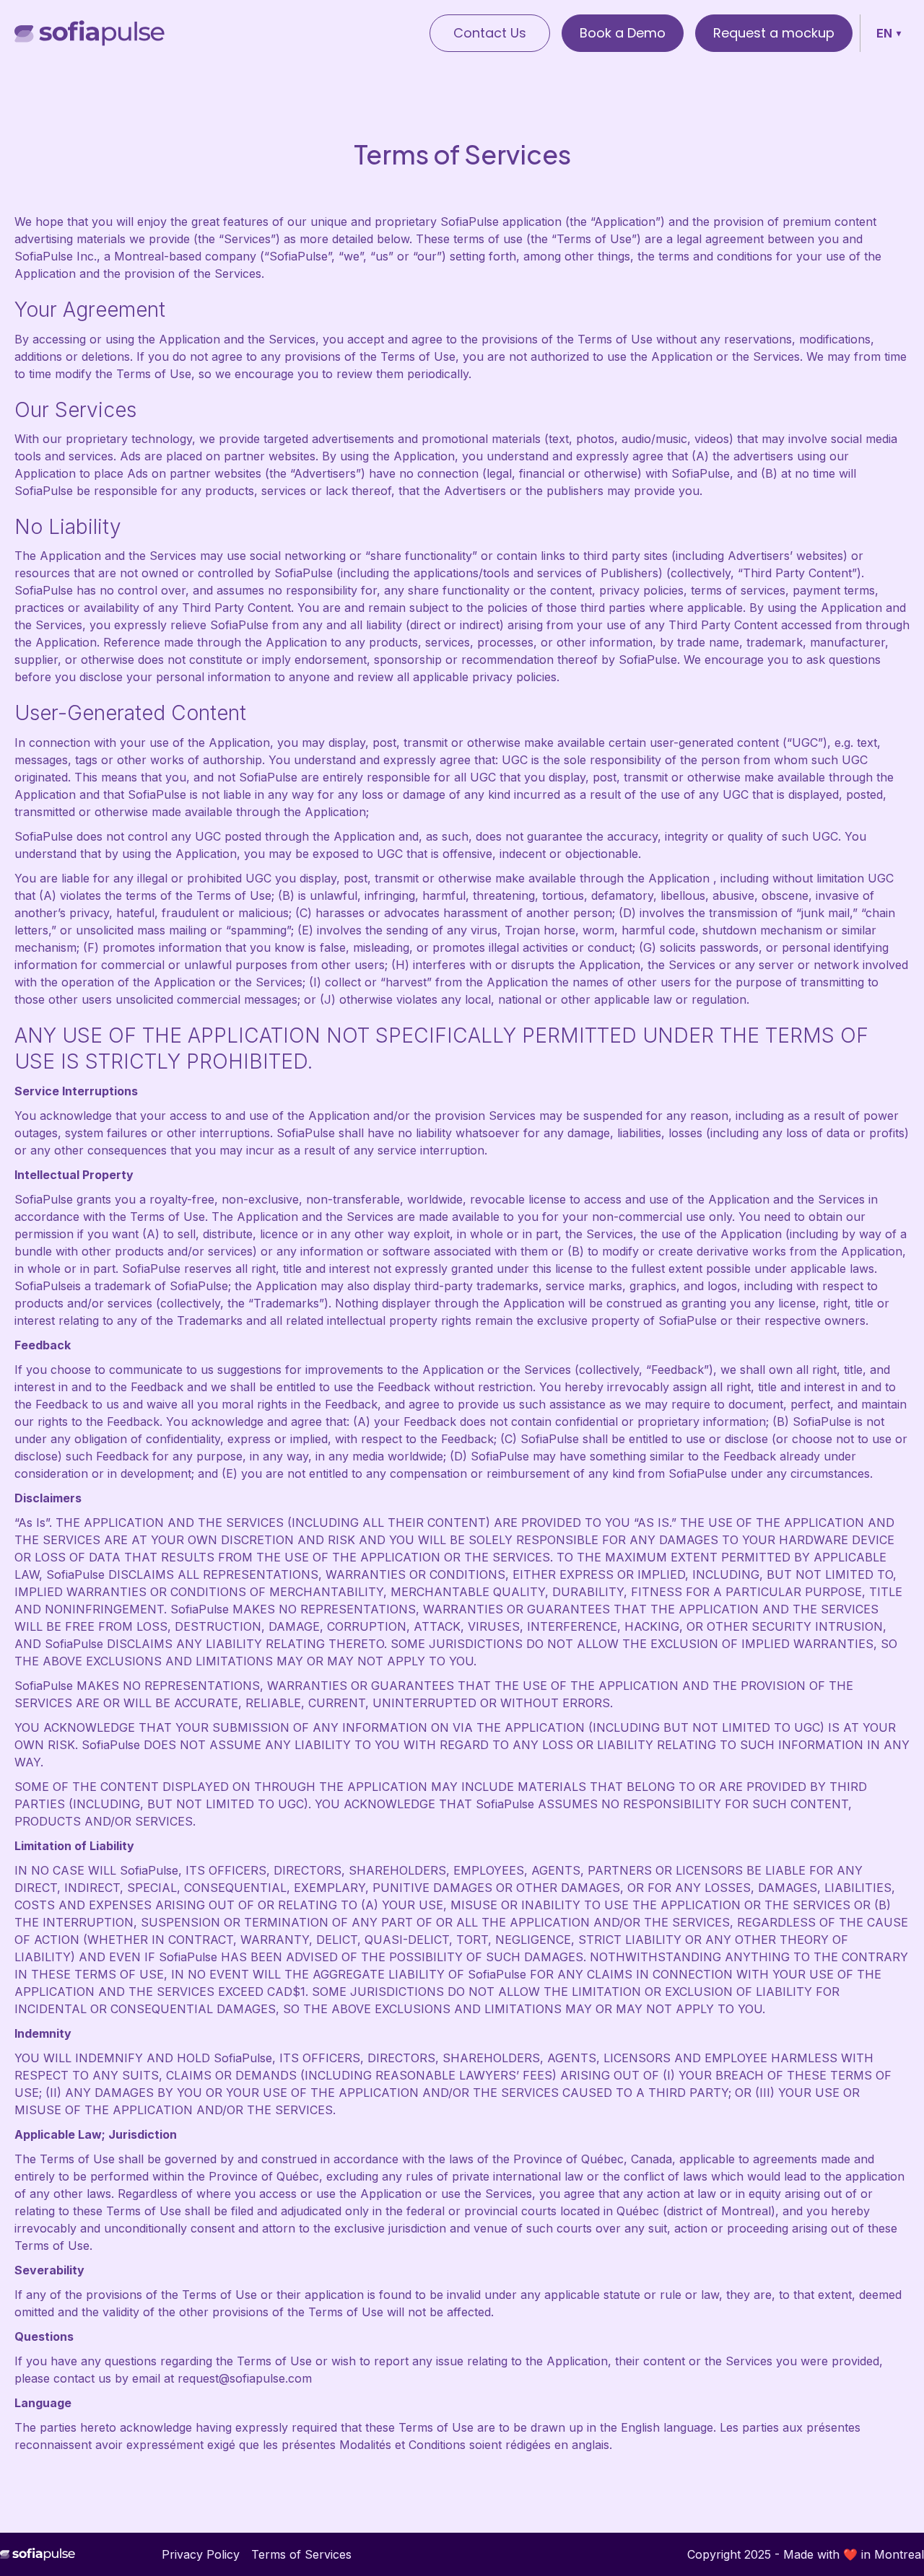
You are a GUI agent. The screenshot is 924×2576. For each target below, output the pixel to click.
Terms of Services (301, 2554)
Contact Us (490, 33)
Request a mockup (774, 33)
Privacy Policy (201, 2554)
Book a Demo (623, 33)
